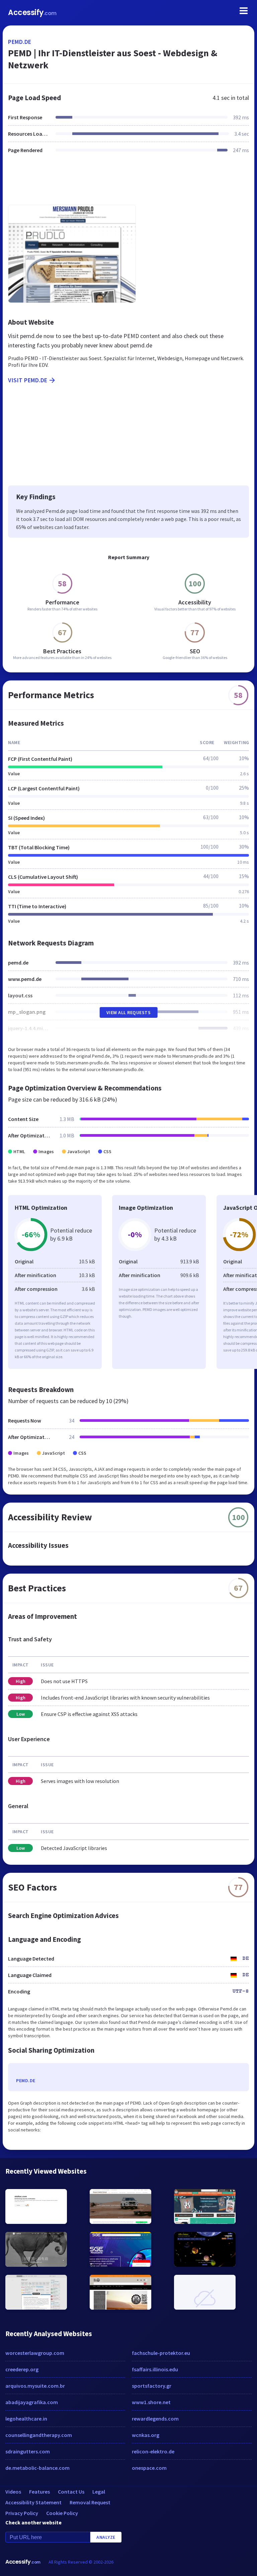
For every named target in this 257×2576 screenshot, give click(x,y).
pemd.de (20, 42)
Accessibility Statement (33, 2502)
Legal (99, 2492)
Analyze (106, 2537)
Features (39, 2492)
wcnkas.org (146, 2435)
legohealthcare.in (26, 2419)
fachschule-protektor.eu (161, 2353)
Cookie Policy (62, 2513)
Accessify (32, 13)
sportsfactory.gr (152, 2386)
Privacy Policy (22, 2513)
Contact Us (71, 2492)
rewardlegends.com (155, 2419)
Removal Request (90, 2502)
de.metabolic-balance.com (37, 2468)
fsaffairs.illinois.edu (155, 2369)
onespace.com (149, 2468)
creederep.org (22, 2369)
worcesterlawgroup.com (35, 2353)
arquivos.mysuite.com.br (35, 2386)
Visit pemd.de (28, 380)
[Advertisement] (128, 183)
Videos (13, 2492)
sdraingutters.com (28, 2451)
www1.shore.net (151, 2402)
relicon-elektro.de (153, 2451)
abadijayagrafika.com (32, 2402)
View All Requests (129, 1012)
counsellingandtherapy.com (39, 2435)
